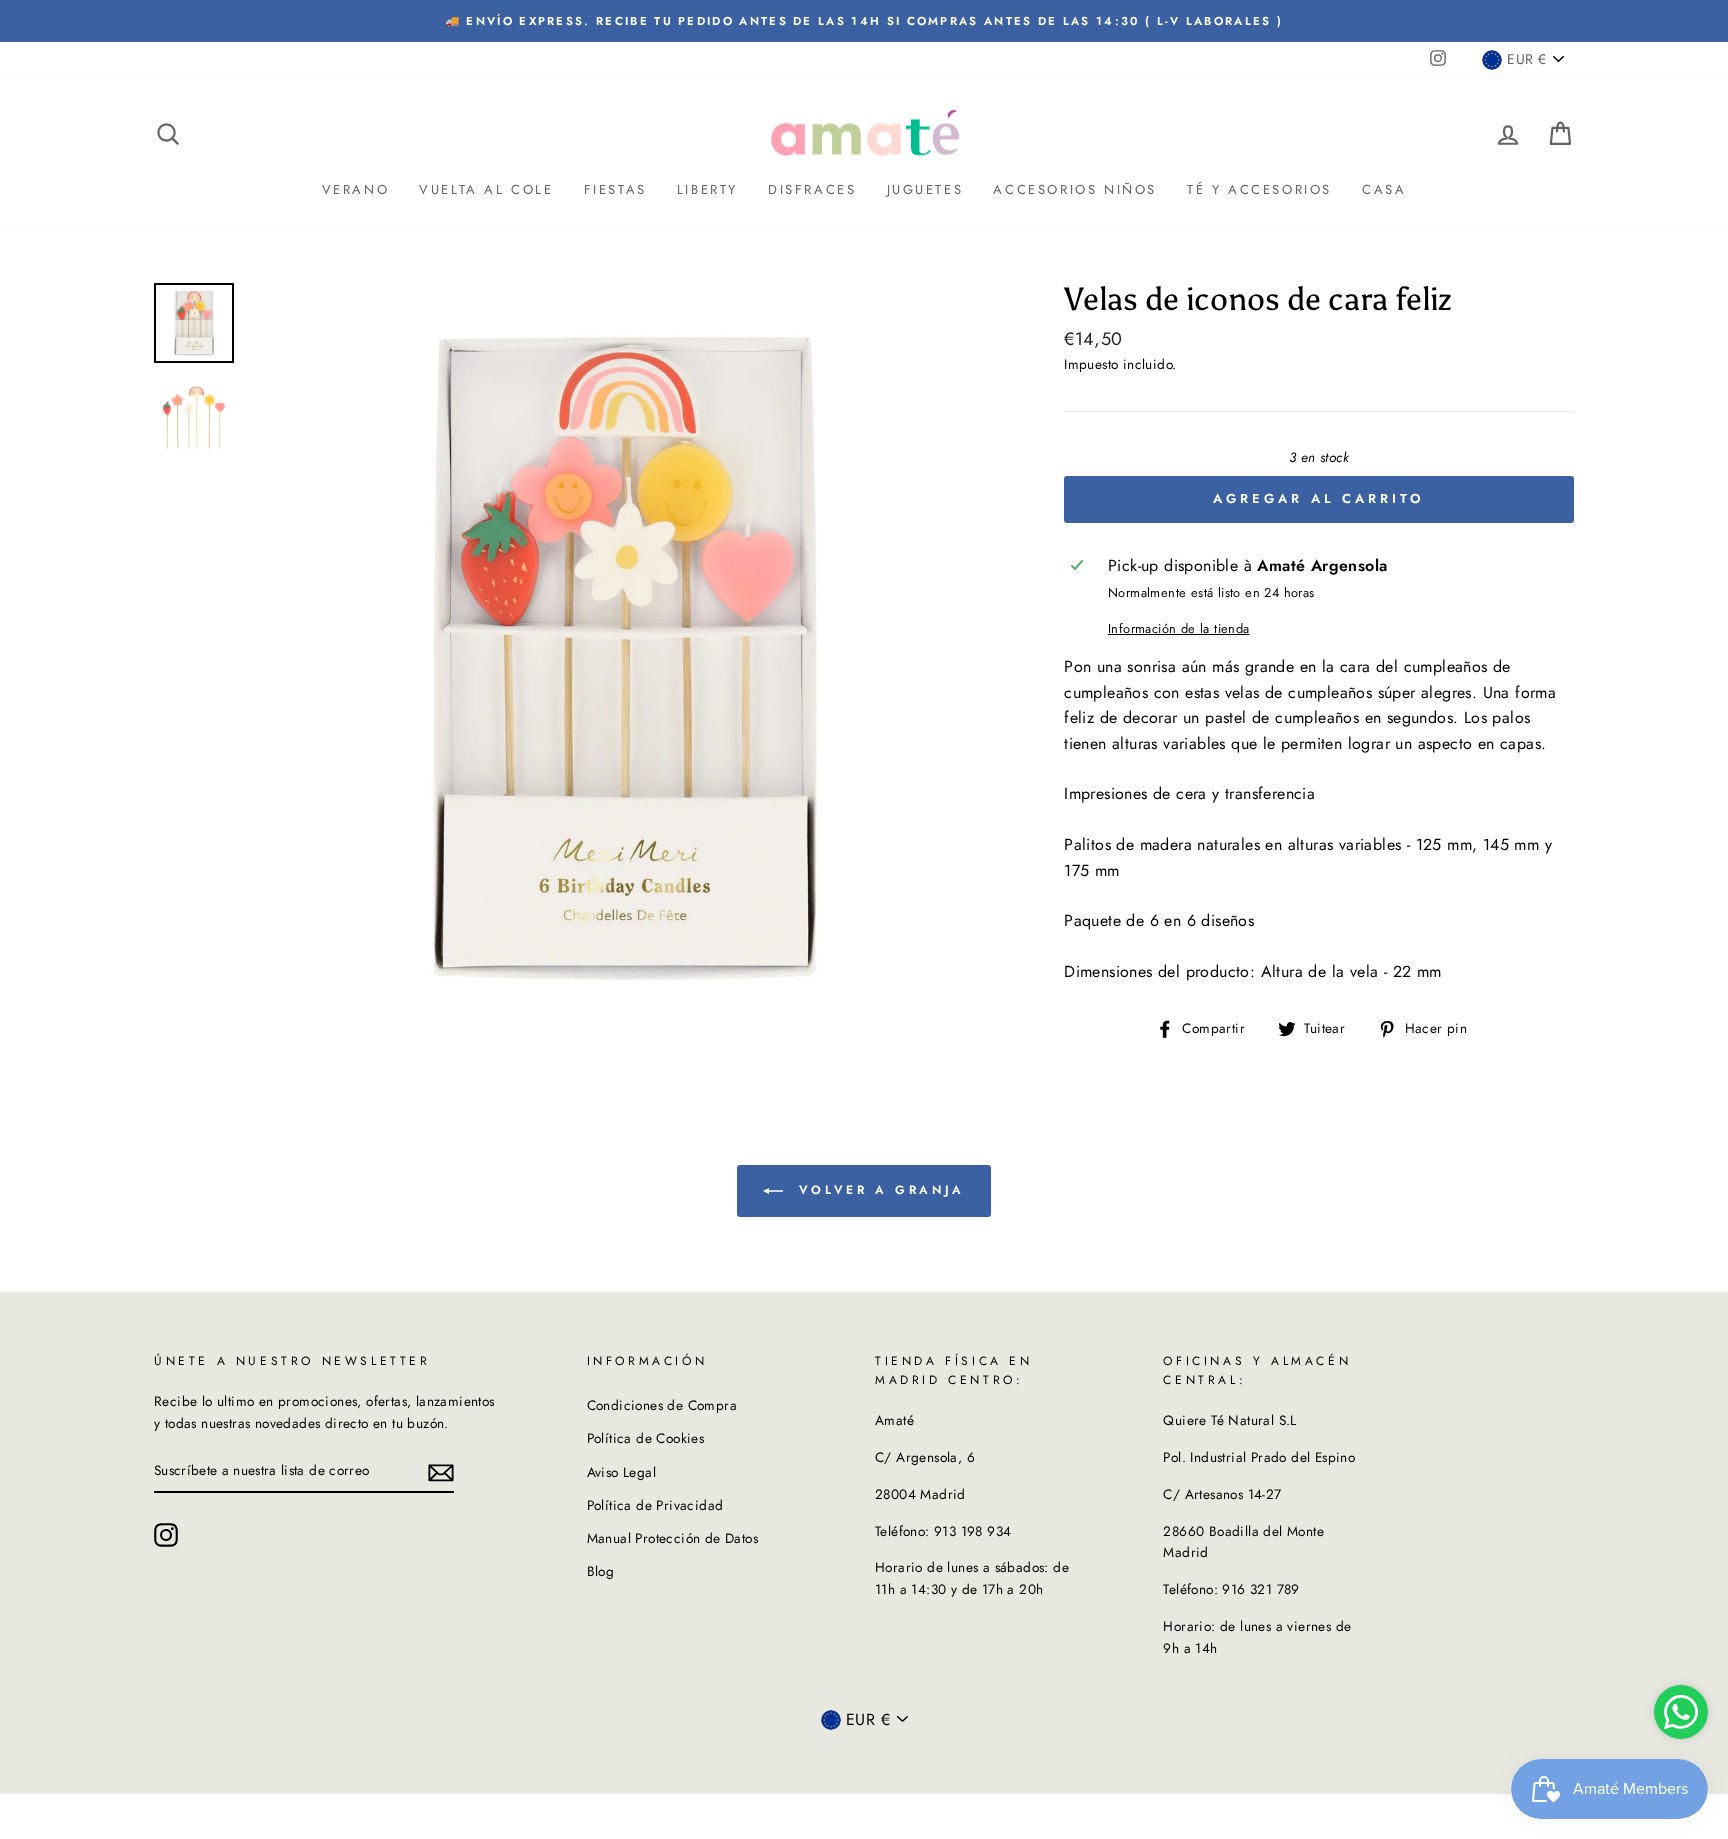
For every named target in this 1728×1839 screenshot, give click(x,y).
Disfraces (812, 189)
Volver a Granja (878, 1190)
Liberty (707, 189)
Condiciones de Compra (662, 1405)
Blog (601, 1571)
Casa (1384, 189)
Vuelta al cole (486, 189)
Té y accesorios (1259, 189)
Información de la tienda (1179, 628)
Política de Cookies (646, 1438)
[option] (864, 21)
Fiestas (615, 189)
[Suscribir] (441, 1471)
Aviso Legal (621, 1472)
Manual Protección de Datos (672, 1538)
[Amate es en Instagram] (166, 1535)
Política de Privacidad (655, 1505)
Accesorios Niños (1075, 189)
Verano (356, 189)
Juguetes (925, 189)
